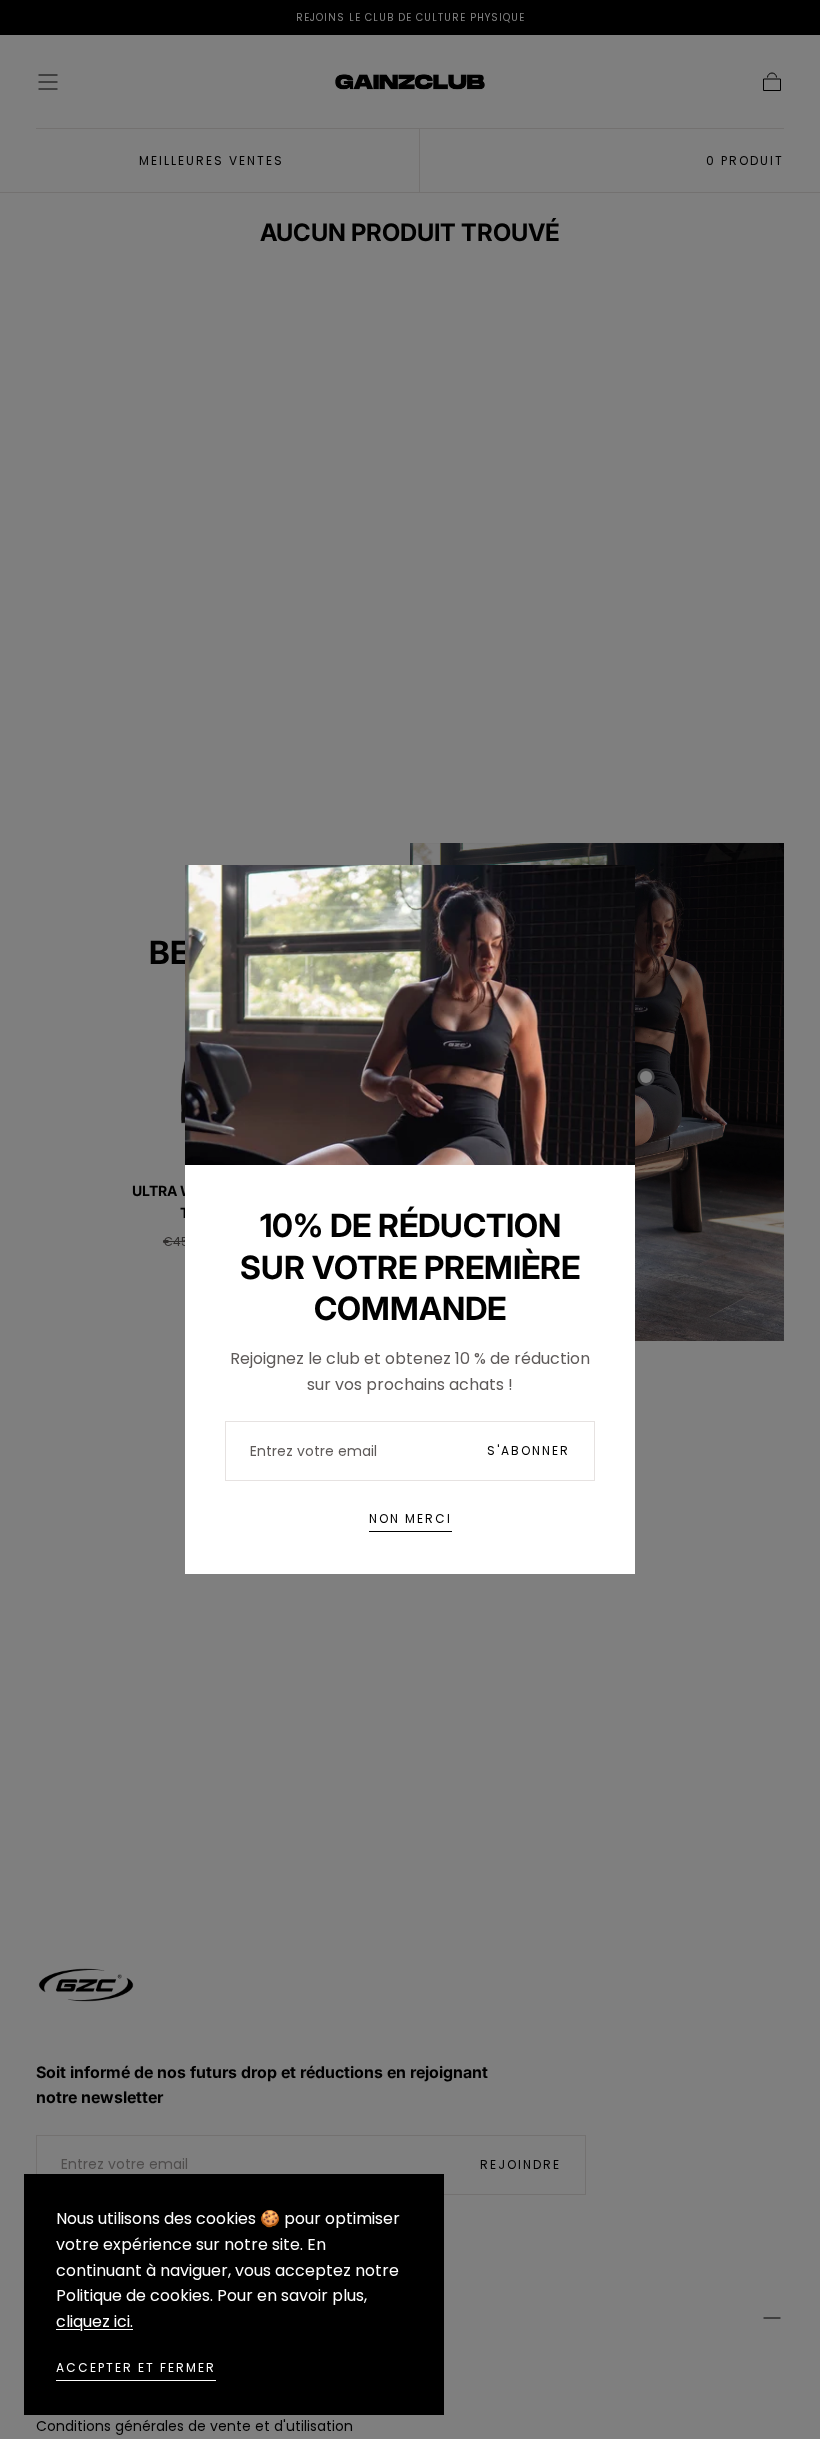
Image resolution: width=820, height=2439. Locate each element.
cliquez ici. (94, 2321)
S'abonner (528, 1450)
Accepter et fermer (136, 2367)
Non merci (410, 1518)
